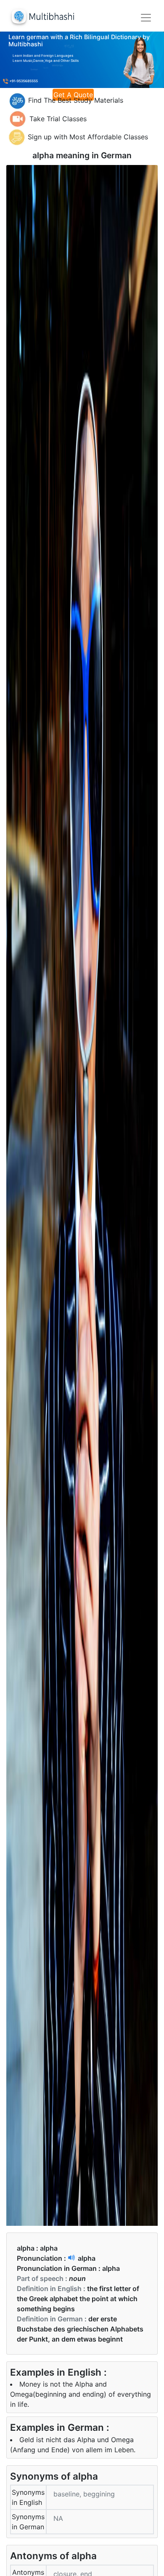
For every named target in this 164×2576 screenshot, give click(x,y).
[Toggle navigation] (146, 18)
